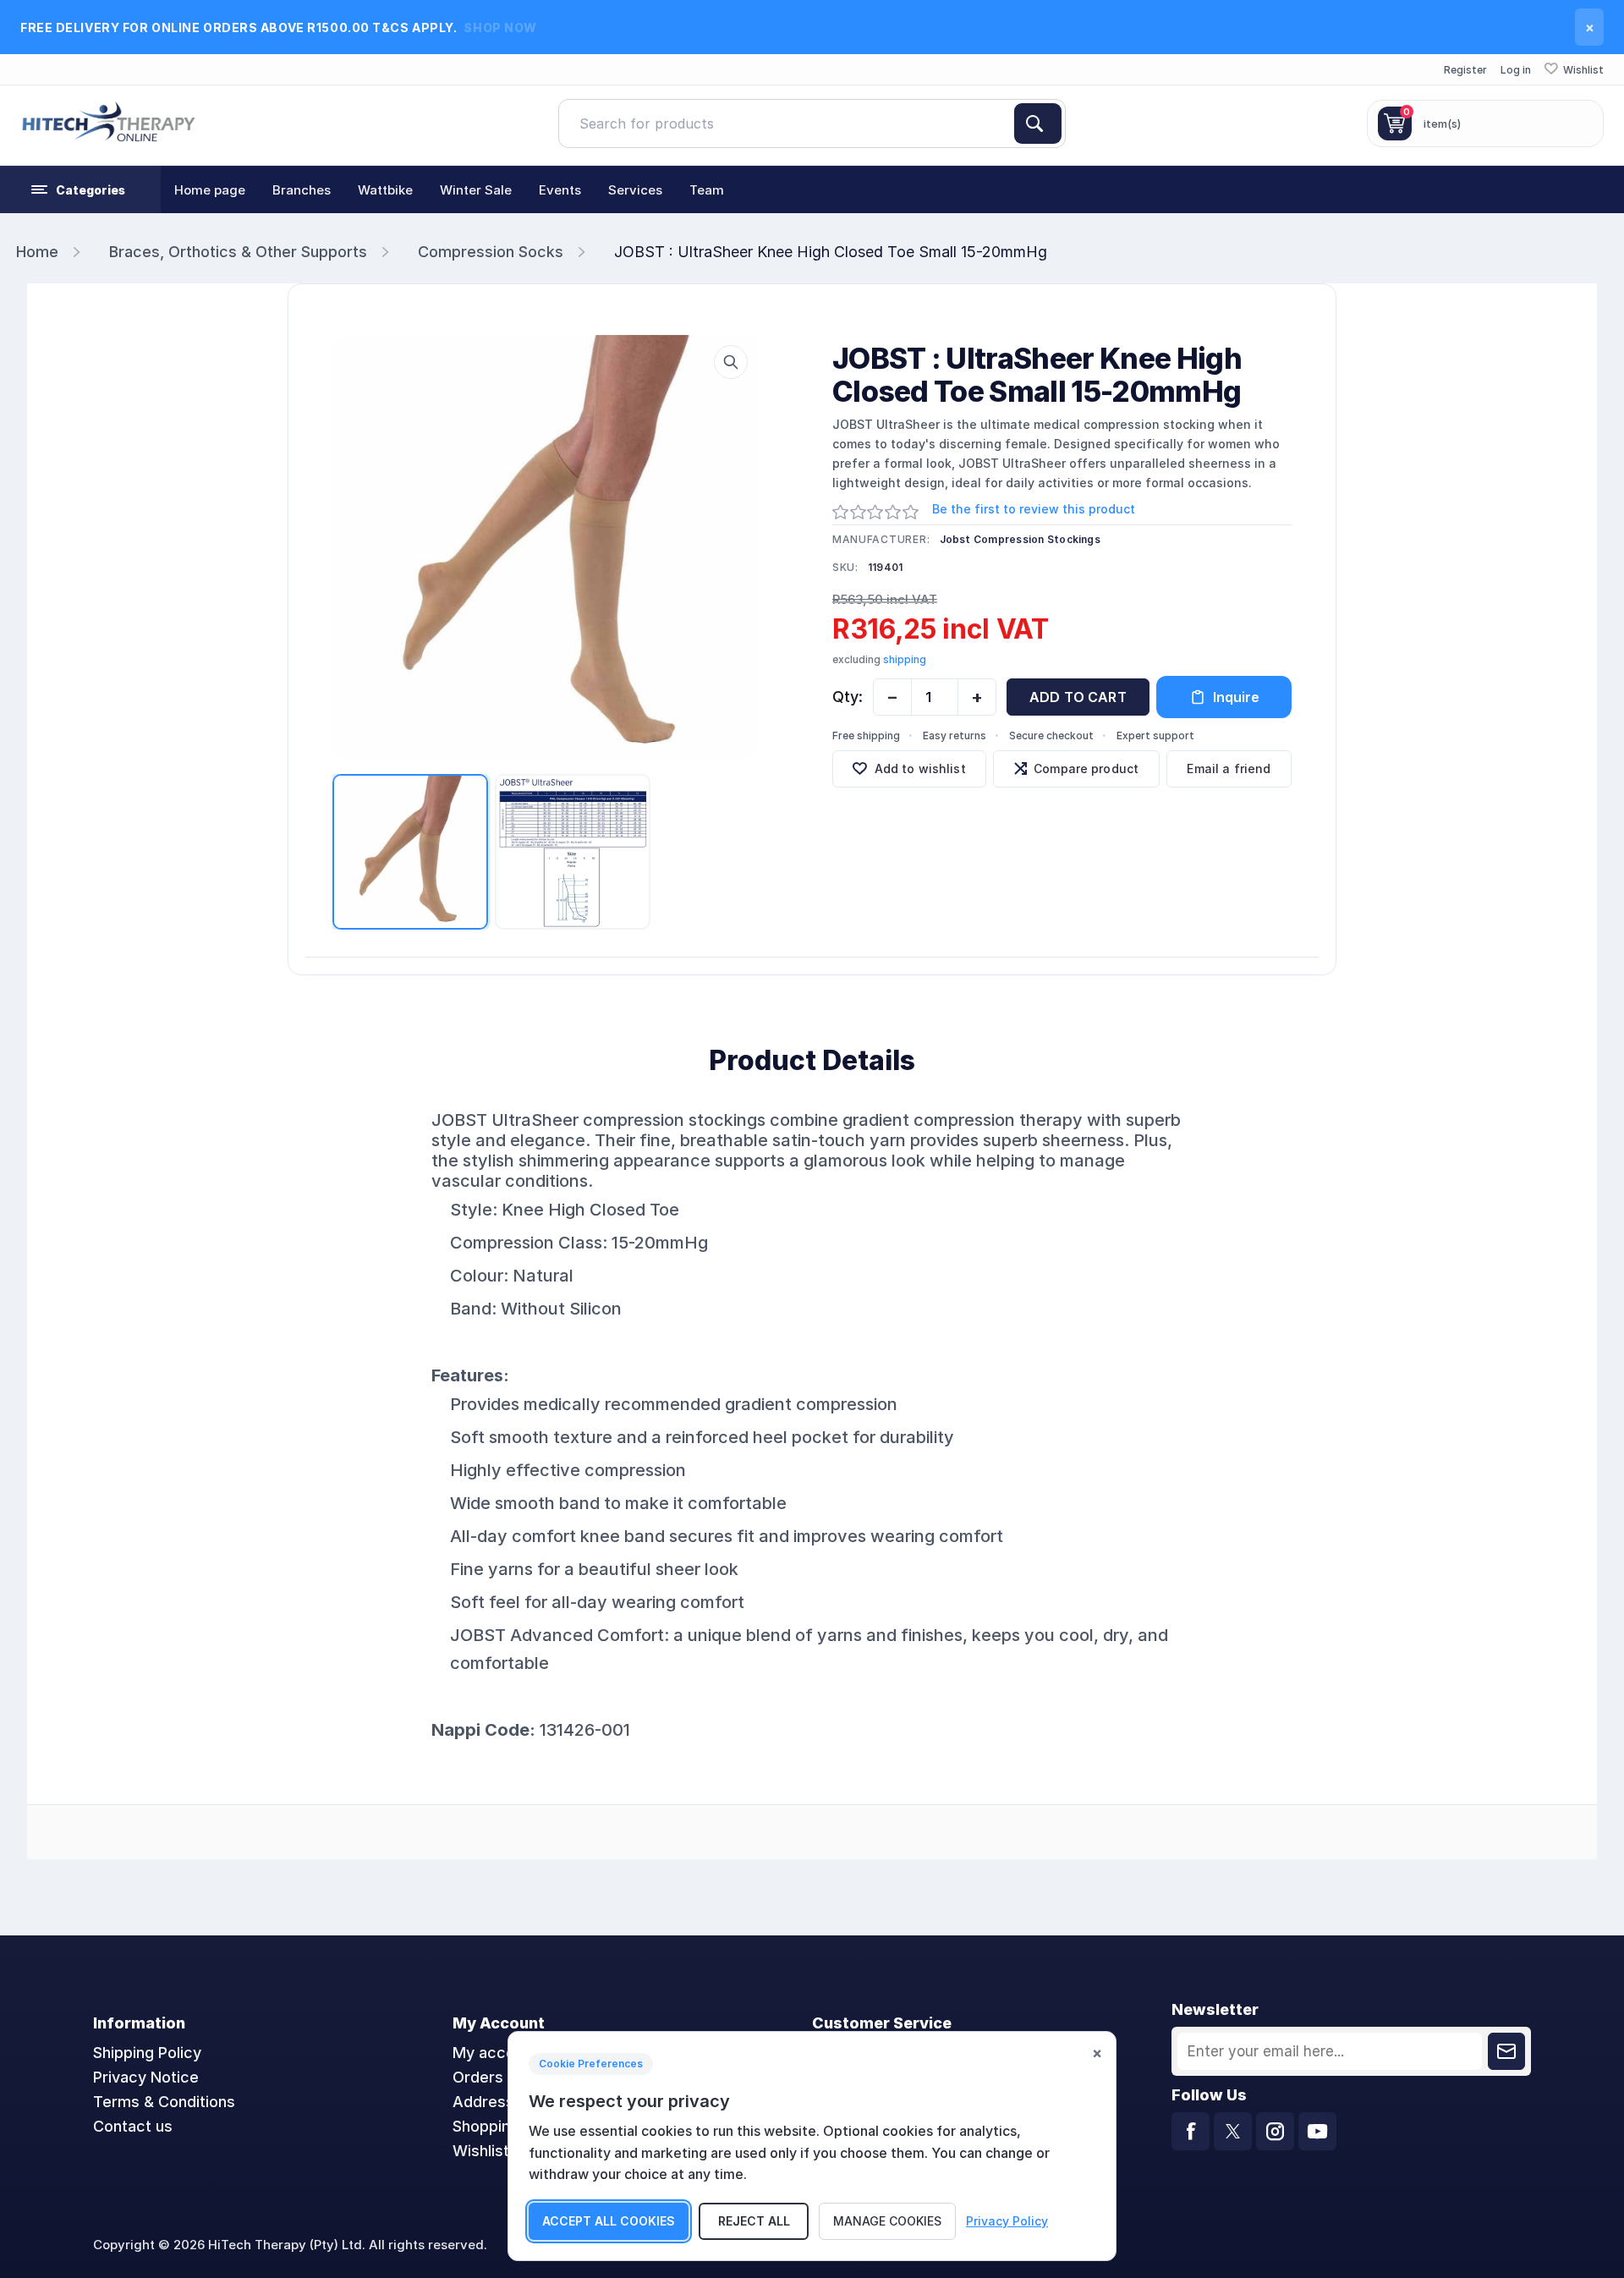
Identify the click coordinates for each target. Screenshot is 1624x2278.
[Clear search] (1007, 124)
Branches (302, 190)
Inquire (1236, 697)
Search (1038, 124)
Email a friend (1229, 768)
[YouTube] (1317, 2131)
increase (977, 697)
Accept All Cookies (609, 2221)
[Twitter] (1233, 2131)
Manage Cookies (887, 2221)
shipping (905, 659)
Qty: (848, 697)
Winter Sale (476, 190)
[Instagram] (1275, 2131)
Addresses (492, 2102)
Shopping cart (503, 2126)
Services (635, 190)
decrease (892, 697)
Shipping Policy (147, 2053)
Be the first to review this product (1034, 509)
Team (707, 190)
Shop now (500, 27)
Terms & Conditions (164, 2102)
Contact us (133, 2126)
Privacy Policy (1007, 2221)
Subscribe (1506, 2051)
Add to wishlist (920, 768)
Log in (1516, 70)
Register (1465, 70)
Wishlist (481, 2151)
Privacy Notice (146, 2077)
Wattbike (385, 190)
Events (560, 190)
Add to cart (1078, 697)
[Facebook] (1191, 2131)
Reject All (754, 2221)
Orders (478, 2077)
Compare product (1086, 768)
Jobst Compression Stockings (1020, 539)
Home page (210, 190)
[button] (80, 189)
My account (495, 2053)
